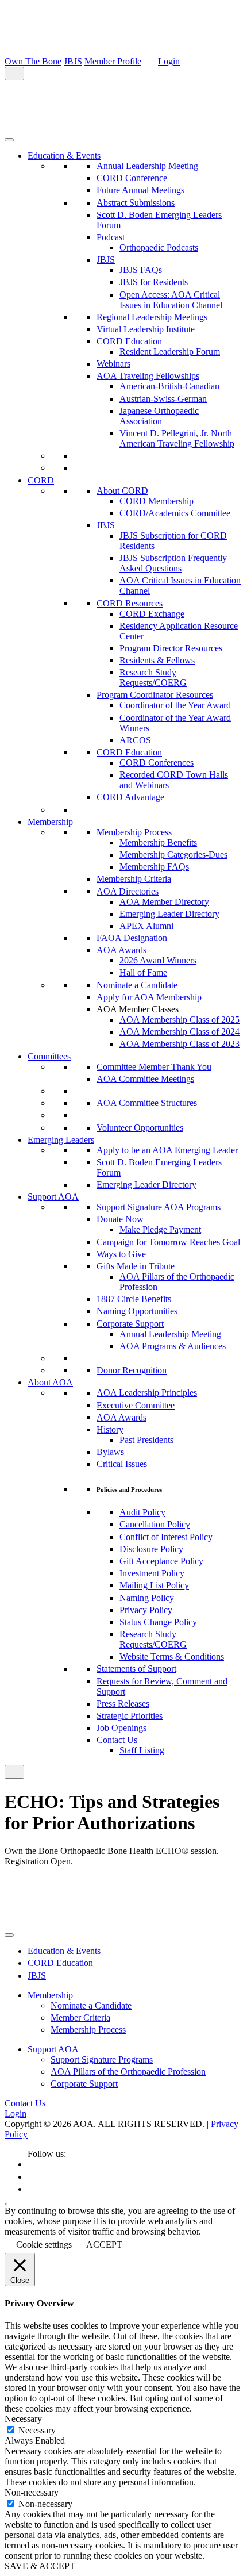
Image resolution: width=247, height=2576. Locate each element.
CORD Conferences (157, 763)
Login (169, 61)
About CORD (122, 491)
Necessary (37, 2430)
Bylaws (110, 1452)
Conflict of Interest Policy (166, 1537)
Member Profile (113, 61)
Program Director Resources (171, 648)
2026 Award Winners (158, 960)
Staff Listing (142, 1750)
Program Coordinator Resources (155, 695)
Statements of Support (136, 1669)
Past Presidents (146, 1440)
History (110, 1429)
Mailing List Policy (154, 1585)
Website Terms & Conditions (172, 1656)
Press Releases (123, 1704)
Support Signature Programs (102, 2059)
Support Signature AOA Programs (159, 1207)
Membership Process (134, 832)
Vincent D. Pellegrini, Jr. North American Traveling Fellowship (177, 438)
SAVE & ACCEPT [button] (40, 2566)
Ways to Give (121, 1254)
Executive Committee (136, 1405)
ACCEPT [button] (104, 2245)
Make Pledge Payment (160, 1229)
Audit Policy (142, 1512)
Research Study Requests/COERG (153, 677)
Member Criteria (80, 2018)
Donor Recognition (132, 1370)
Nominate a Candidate (137, 985)
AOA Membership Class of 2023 (180, 1044)
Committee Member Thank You (154, 1067)
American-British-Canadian (169, 386)
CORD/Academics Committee (175, 513)
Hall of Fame (143, 972)
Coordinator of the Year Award (175, 705)
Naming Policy (147, 1598)
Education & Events (64, 156)
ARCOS (135, 740)
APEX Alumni (146, 926)
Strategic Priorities (130, 1716)
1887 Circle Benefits (134, 1299)
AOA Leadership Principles (147, 1393)
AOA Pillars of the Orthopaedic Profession (128, 2072)
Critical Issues (122, 1464)
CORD (41, 480)
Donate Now (120, 1219)
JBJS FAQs (141, 270)
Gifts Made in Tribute (136, 1266)
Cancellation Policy (155, 1524)
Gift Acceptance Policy (161, 1561)
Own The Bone (33, 61)
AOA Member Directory (164, 902)
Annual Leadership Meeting (147, 166)
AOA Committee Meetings (145, 1079)
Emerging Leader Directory (169, 914)
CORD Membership (157, 501)
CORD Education (129, 341)
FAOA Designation (132, 938)
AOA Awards (121, 950)
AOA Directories (128, 891)
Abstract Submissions (136, 203)
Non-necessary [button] (32, 2492)
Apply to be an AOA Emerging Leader (167, 1150)
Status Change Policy (158, 1622)
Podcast (111, 237)
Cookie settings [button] (44, 2245)
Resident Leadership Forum (170, 352)
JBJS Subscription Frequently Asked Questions (173, 563)
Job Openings (121, 1728)
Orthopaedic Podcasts (159, 247)
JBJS (73, 61)
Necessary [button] (23, 2419)
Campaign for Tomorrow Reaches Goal (168, 1242)
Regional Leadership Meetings (152, 317)
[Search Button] (14, 74)
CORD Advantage (130, 797)
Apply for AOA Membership (149, 997)
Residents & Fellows (157, 660)
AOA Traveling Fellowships (148, 376)
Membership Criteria (134, 879)
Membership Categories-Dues (173, 855)
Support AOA (53, 1197)
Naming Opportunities (137, 1311)
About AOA (50, 1382)
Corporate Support (130, 1324)
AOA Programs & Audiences (173, 1346)
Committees (49, 1056)
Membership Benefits (158, 842)
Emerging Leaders (61, 1140)
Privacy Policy (146, 1610)
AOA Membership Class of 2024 (180, 1032)
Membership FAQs (154, 867)
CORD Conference (132, 178)
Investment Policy (152, 1573)
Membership (50, 822)
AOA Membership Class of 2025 (180, 1020)
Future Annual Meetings (140, 190)
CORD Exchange (152, 614)
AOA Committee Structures (147, 1103)
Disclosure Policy (151, 1549)
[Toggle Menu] (9, 140)
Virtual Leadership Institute (146, 329)
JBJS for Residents (154, 282)
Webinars (113, 364)
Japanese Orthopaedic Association (159, 416)
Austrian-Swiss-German (163, 399)
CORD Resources (130, 603)
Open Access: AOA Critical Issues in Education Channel (171, 300)
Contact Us (117, 1740)
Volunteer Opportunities (140, 1128)
